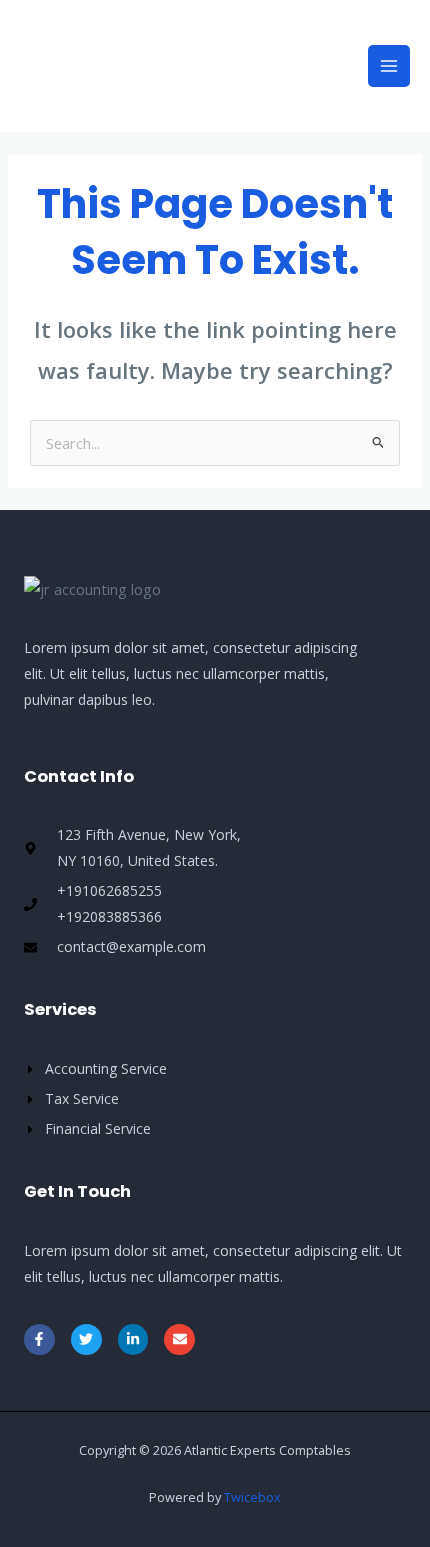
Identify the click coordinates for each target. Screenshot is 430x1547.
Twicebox (252, 1497)
